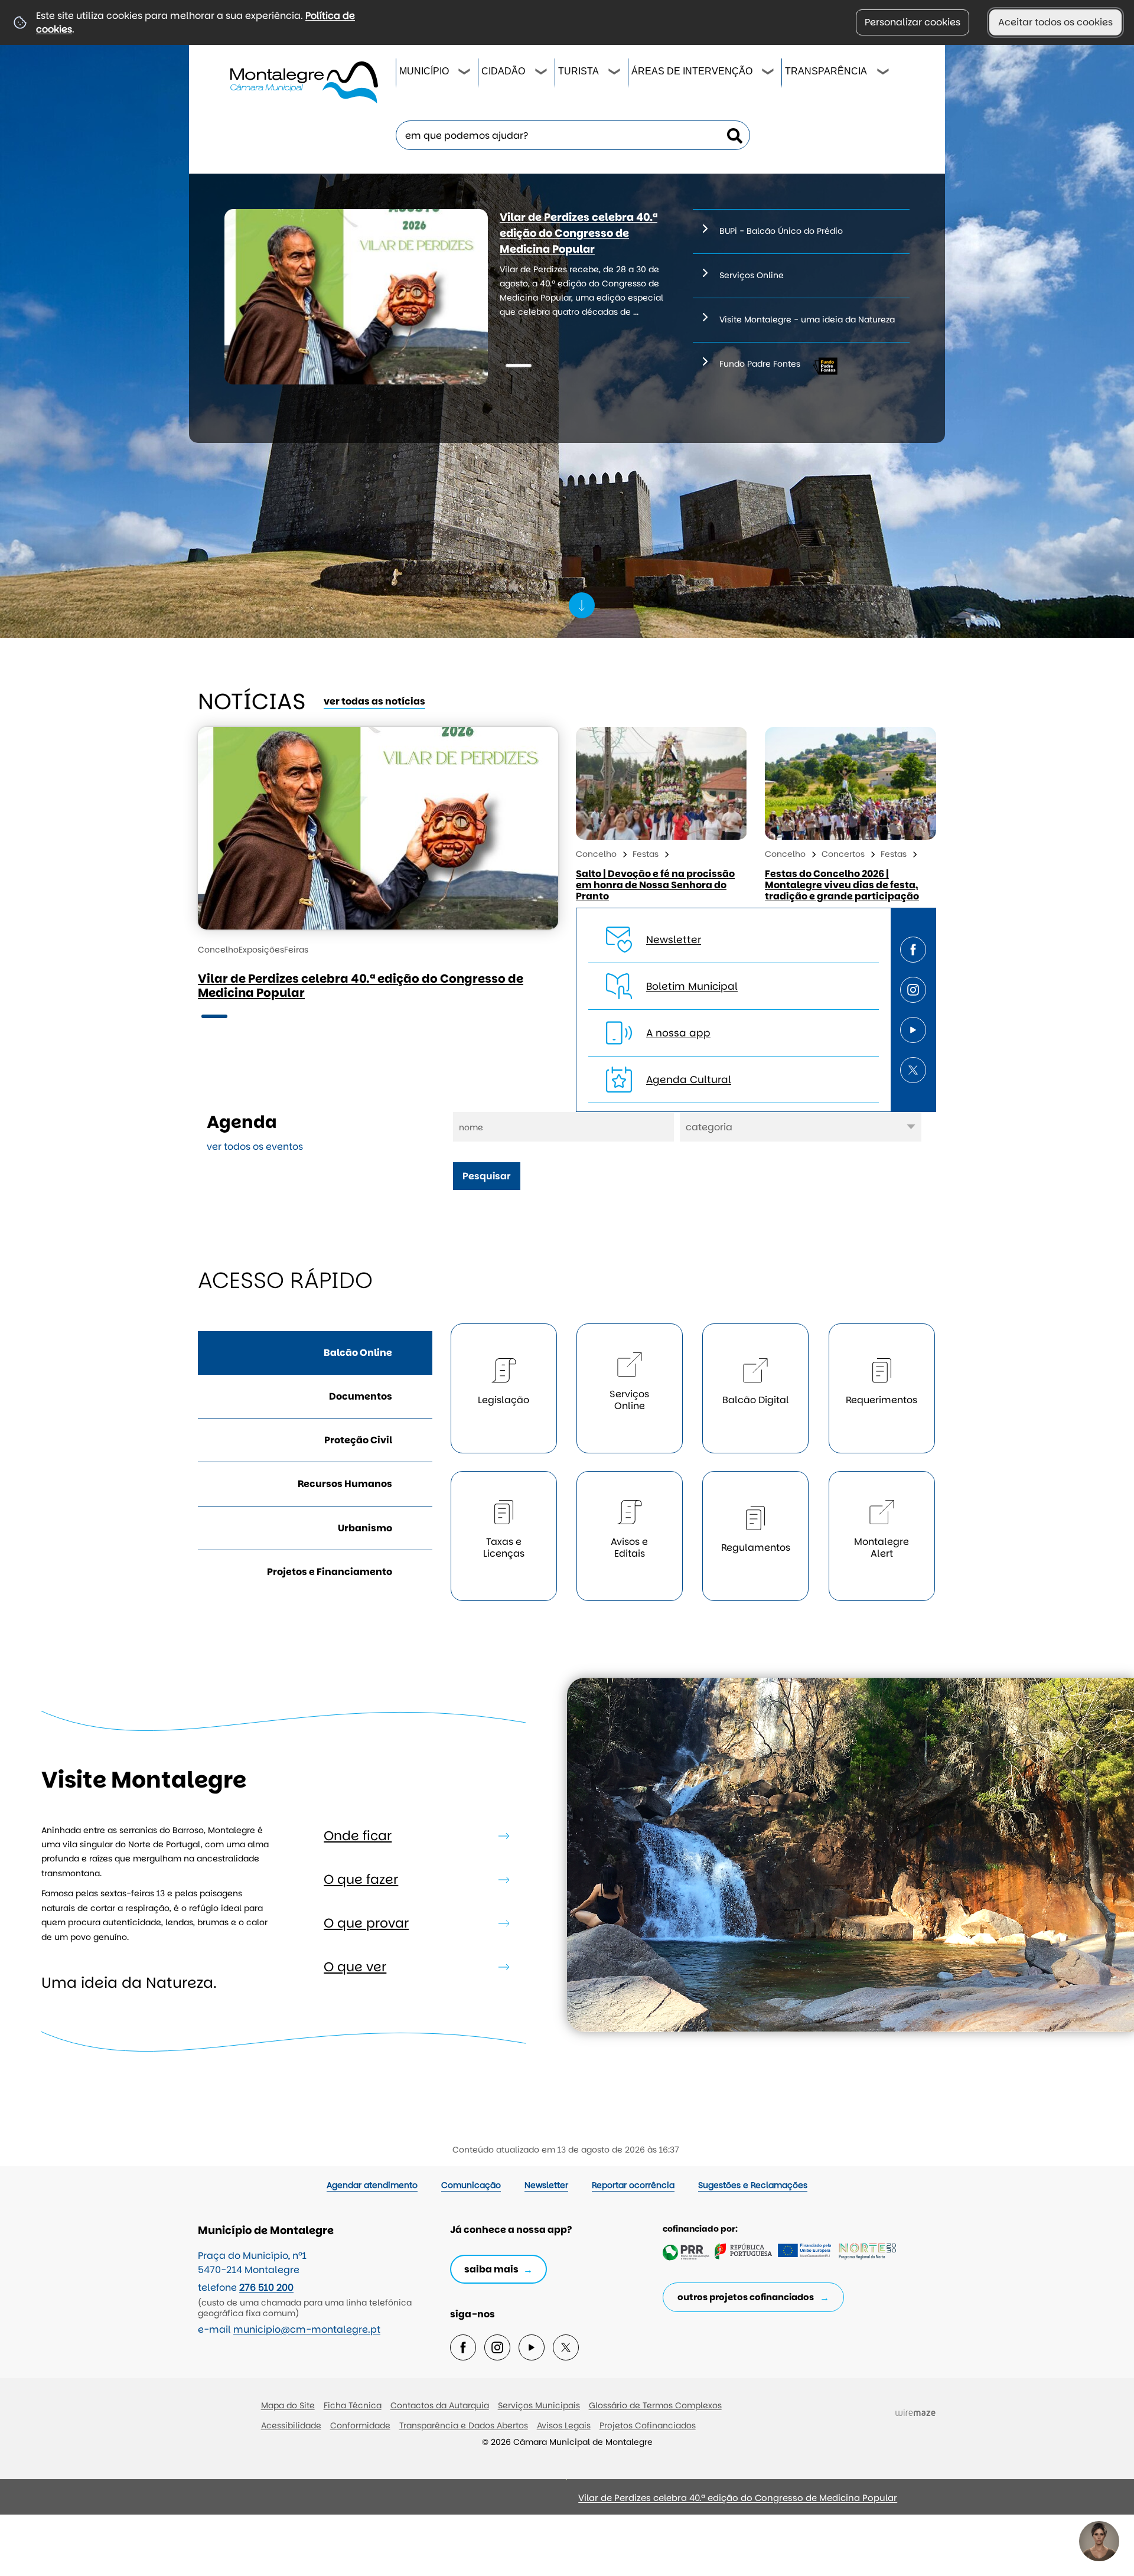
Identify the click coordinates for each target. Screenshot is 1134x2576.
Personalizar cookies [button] (913, 22)
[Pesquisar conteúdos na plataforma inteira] (735, 136)
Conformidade (360, 2425)
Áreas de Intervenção (692, 71)
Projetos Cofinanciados (648, 2425)
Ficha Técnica (353, 2405)
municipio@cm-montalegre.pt (307, 2329)
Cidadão (503, 71)
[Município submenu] (465, 73)
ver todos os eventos (255, 1147)
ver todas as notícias (374, 701)
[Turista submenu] (615, 73)
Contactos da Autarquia (440, 2405)
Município (424, 71)
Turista (579, 71)
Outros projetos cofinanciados (746, 2297)
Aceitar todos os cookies (1055, 22)
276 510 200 (266, 2288)
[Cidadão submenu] (542, 73)
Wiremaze (915, 2413)
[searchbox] (573, 135)
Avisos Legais (564, 2425)
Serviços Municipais (539, 2405)
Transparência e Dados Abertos (464, 2425)
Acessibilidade (291, 2425)
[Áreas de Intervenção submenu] (768, 73)
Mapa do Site (288, 2405)
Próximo (354, 2502)
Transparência (826, 71)
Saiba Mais (491, 2269)
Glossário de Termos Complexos (655, 2405)
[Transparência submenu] (884, 73)
